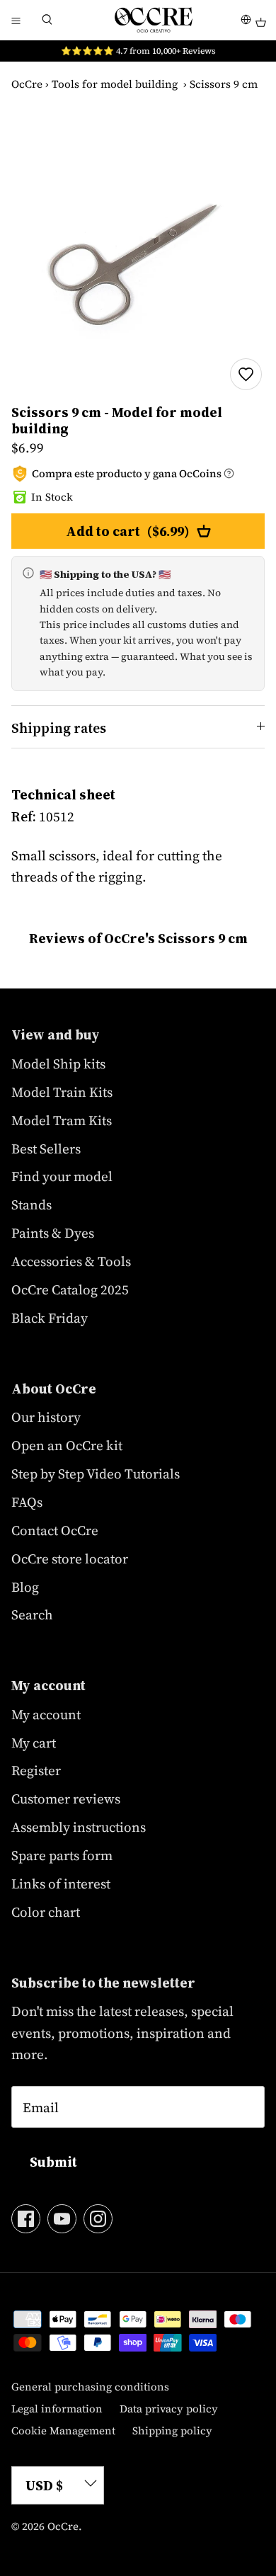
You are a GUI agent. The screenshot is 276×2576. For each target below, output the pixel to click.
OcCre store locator (70, 1558)
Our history (46, 1417)
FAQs (27, 1502)
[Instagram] (98, 2219)
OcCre (27, 84)
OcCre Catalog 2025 (70, 1289)
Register (36, 1770)
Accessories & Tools (71, 1261)
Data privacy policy (169, 2409)
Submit (53, 2162)
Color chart (46, 1912)
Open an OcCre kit (67, 1445)
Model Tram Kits (62, 1120)
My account (46, 1714)
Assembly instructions (79, 1827)
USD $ (44, 2485)
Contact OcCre (55, 1530)
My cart (34, 1743)
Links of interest (61, 1883)
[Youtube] (62, 2219)
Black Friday (50, 1318)
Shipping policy (172, 2430)
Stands (31, 1204)
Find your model (62, 1176)
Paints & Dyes (53, 1233)
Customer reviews (66, 1799)
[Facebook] (26, 2219)
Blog (25, 1587)
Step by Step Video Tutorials (96, 1474)
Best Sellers (46, 1149)
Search (32, 1614)
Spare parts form (62, 1855)
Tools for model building (115, 84)
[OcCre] (154, 20)
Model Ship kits (58, 1064)
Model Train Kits (62, 1092)
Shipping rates (59, 728)
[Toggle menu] (16, 20)
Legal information (57, 2409)
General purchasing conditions (90, 2387)
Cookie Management (63, 2430)
